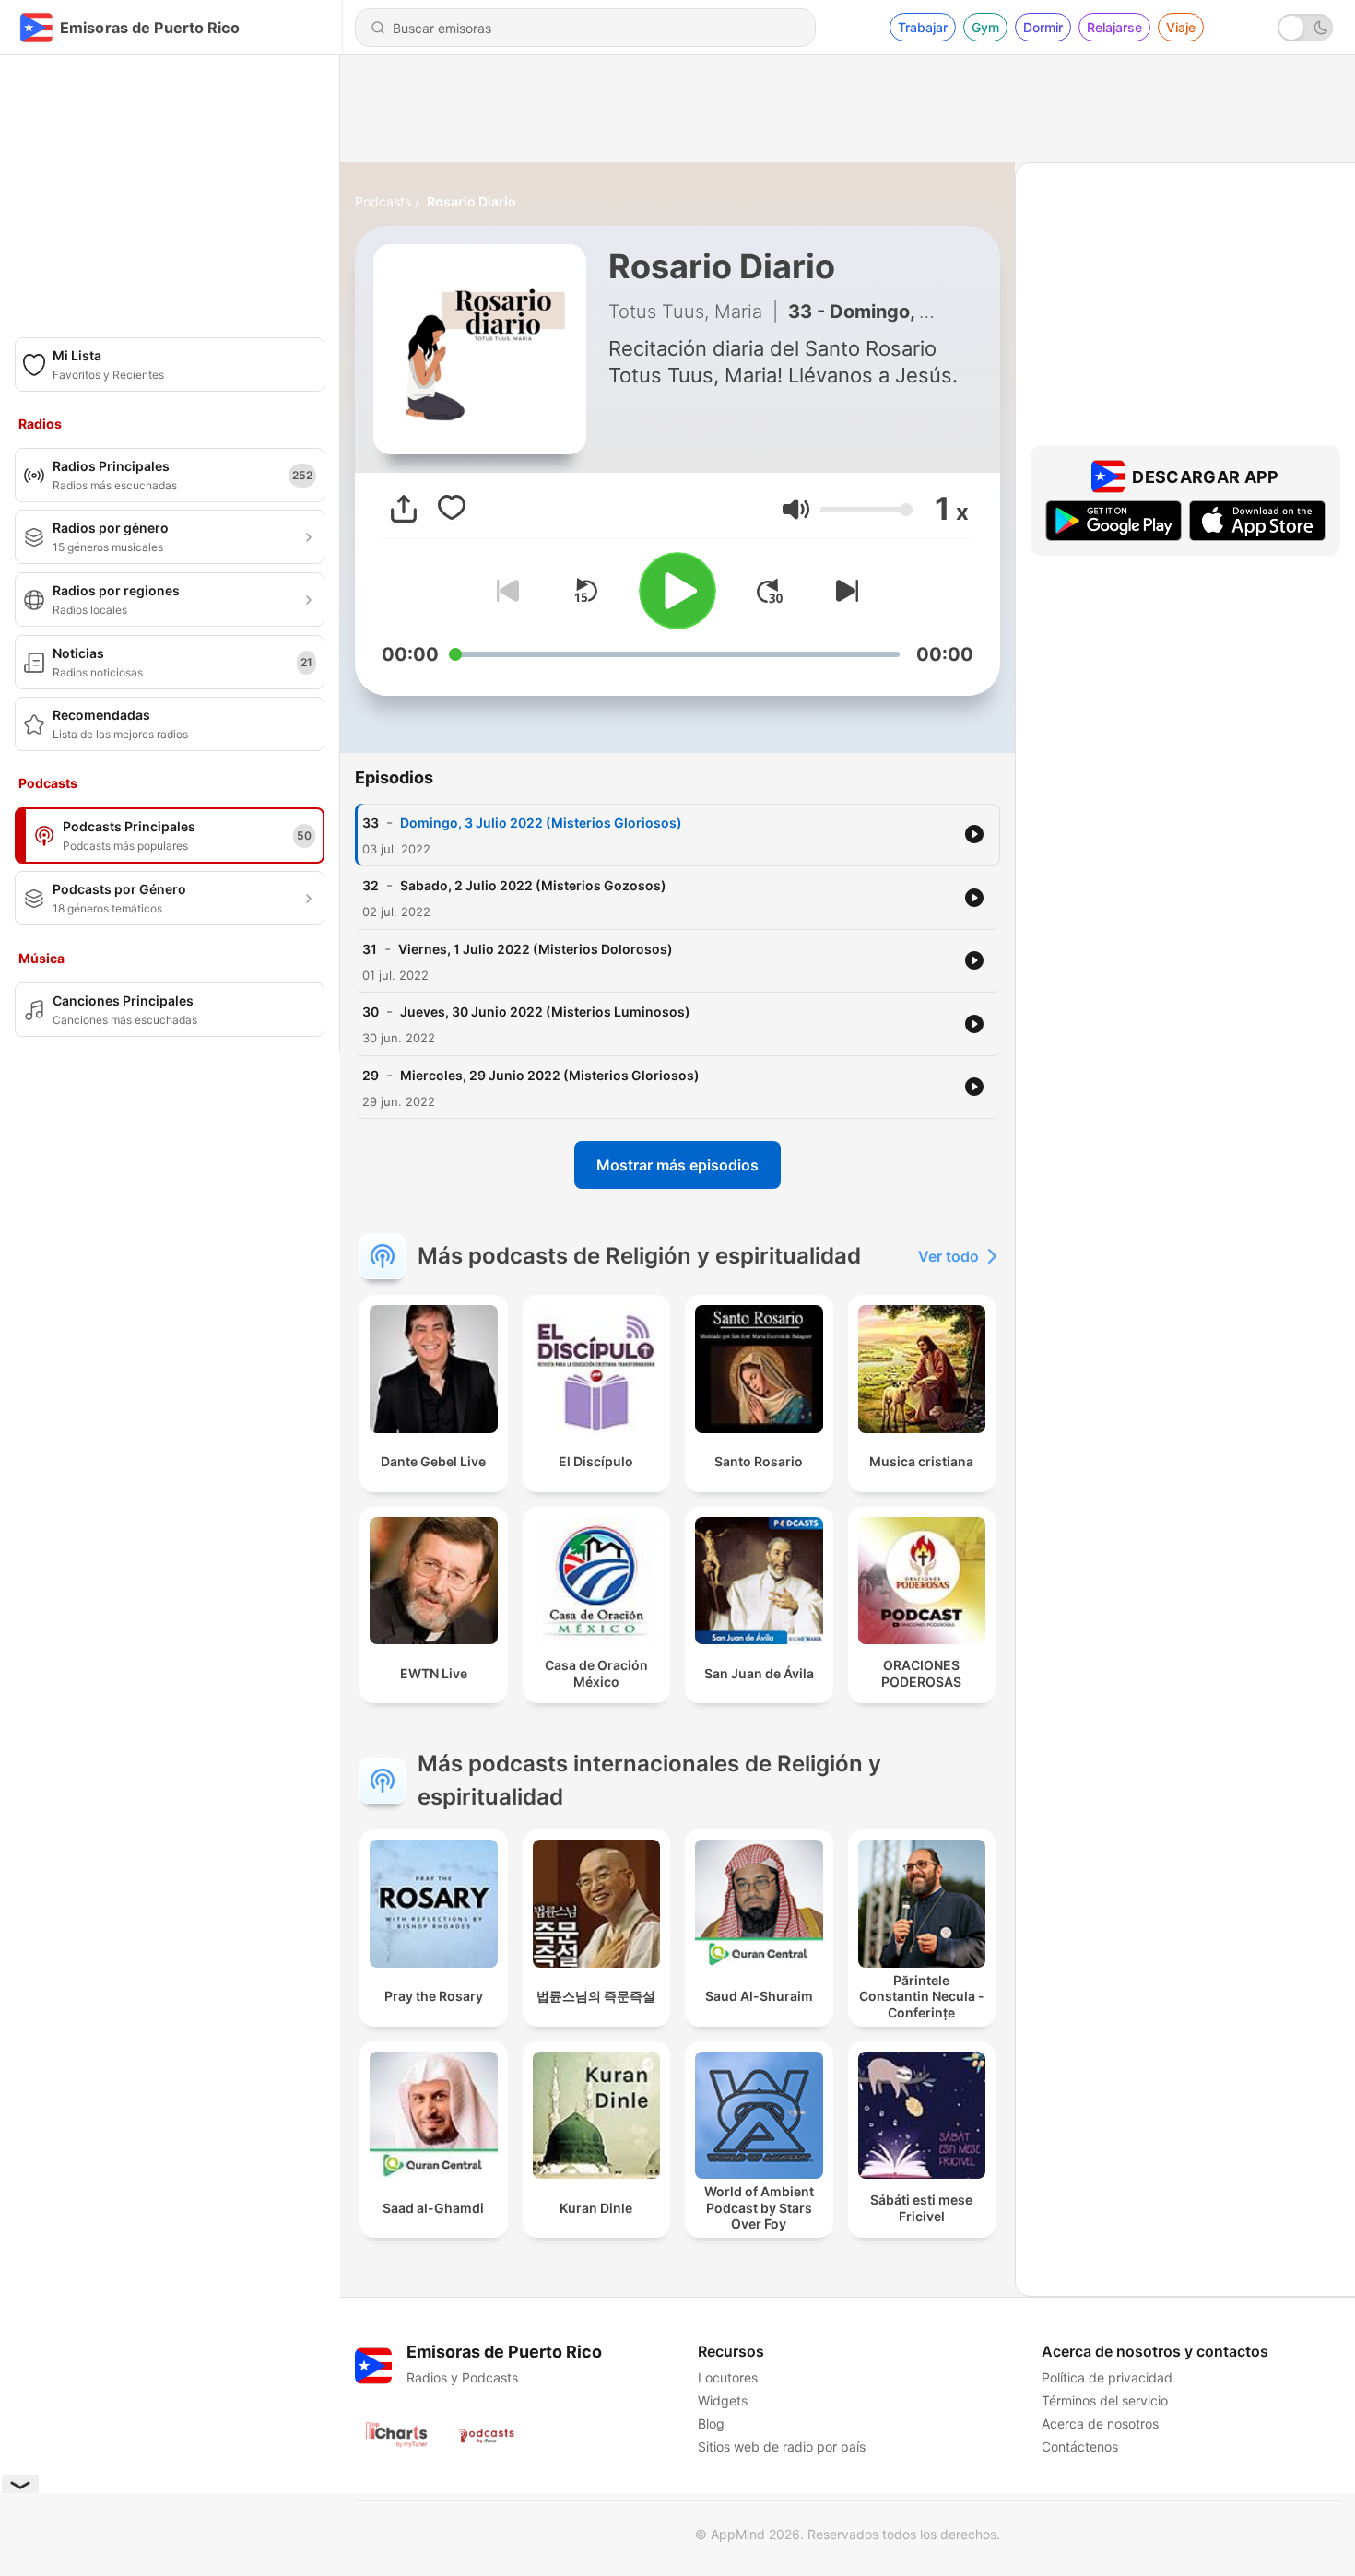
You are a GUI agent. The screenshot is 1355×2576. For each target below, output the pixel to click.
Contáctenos (1080, 2447)
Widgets (723, 2400)
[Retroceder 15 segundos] (585, 591)
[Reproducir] (677, 591)
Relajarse (1114, 27)
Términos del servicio (1105, 2400)
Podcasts (383, 201)
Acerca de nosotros (1100, 2423)
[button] (796, 509)
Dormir (1043, 27)
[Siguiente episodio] (843, 591)
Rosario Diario (471, 201)
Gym (985, 27)
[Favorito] (452, 509)
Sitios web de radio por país (782, 2447)
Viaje (1181, 27)
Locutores (728, 2377)
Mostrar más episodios (677, 1165)
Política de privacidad (1107, 2377)
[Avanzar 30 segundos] (770, 591)
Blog (711, 2423)
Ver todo (948, 1256)
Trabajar (923, 27)
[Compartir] (404, 509)
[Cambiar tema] (1305, 28)
